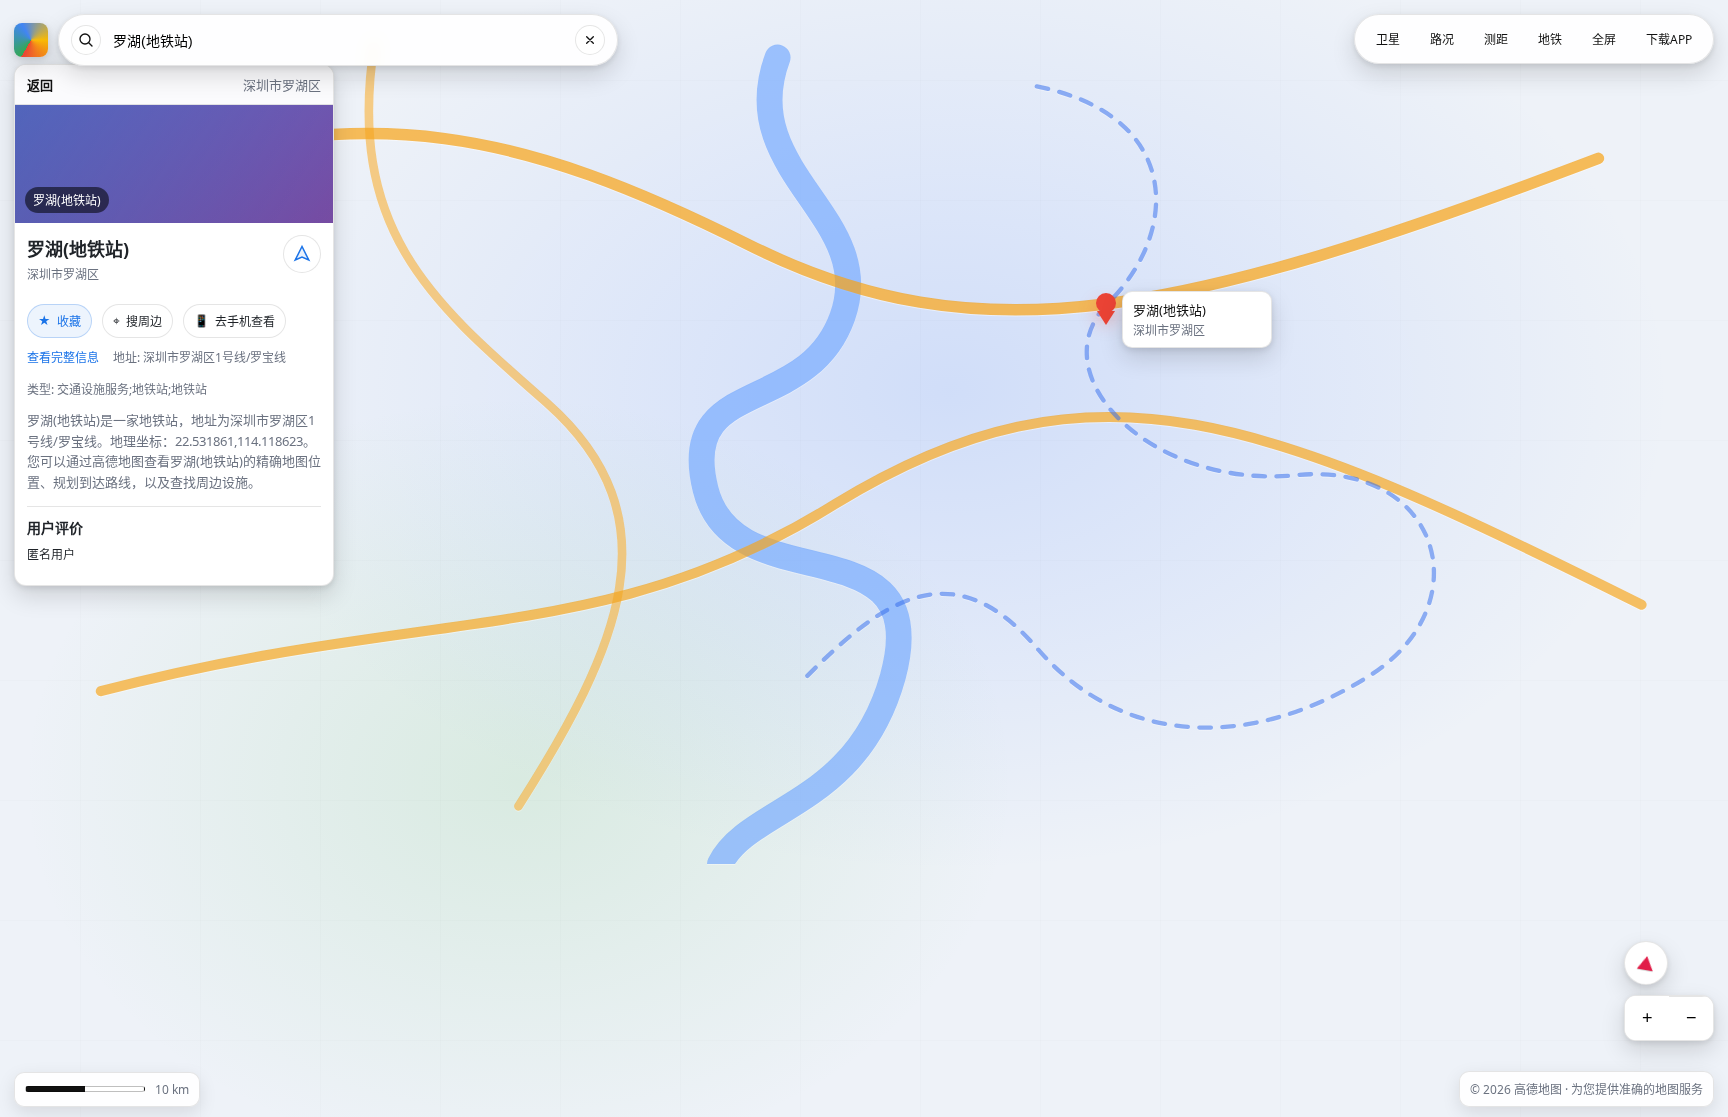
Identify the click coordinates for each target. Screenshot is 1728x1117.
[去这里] (302, 254)
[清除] (590, 40)
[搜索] (86, 40)
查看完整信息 (63, 357)
